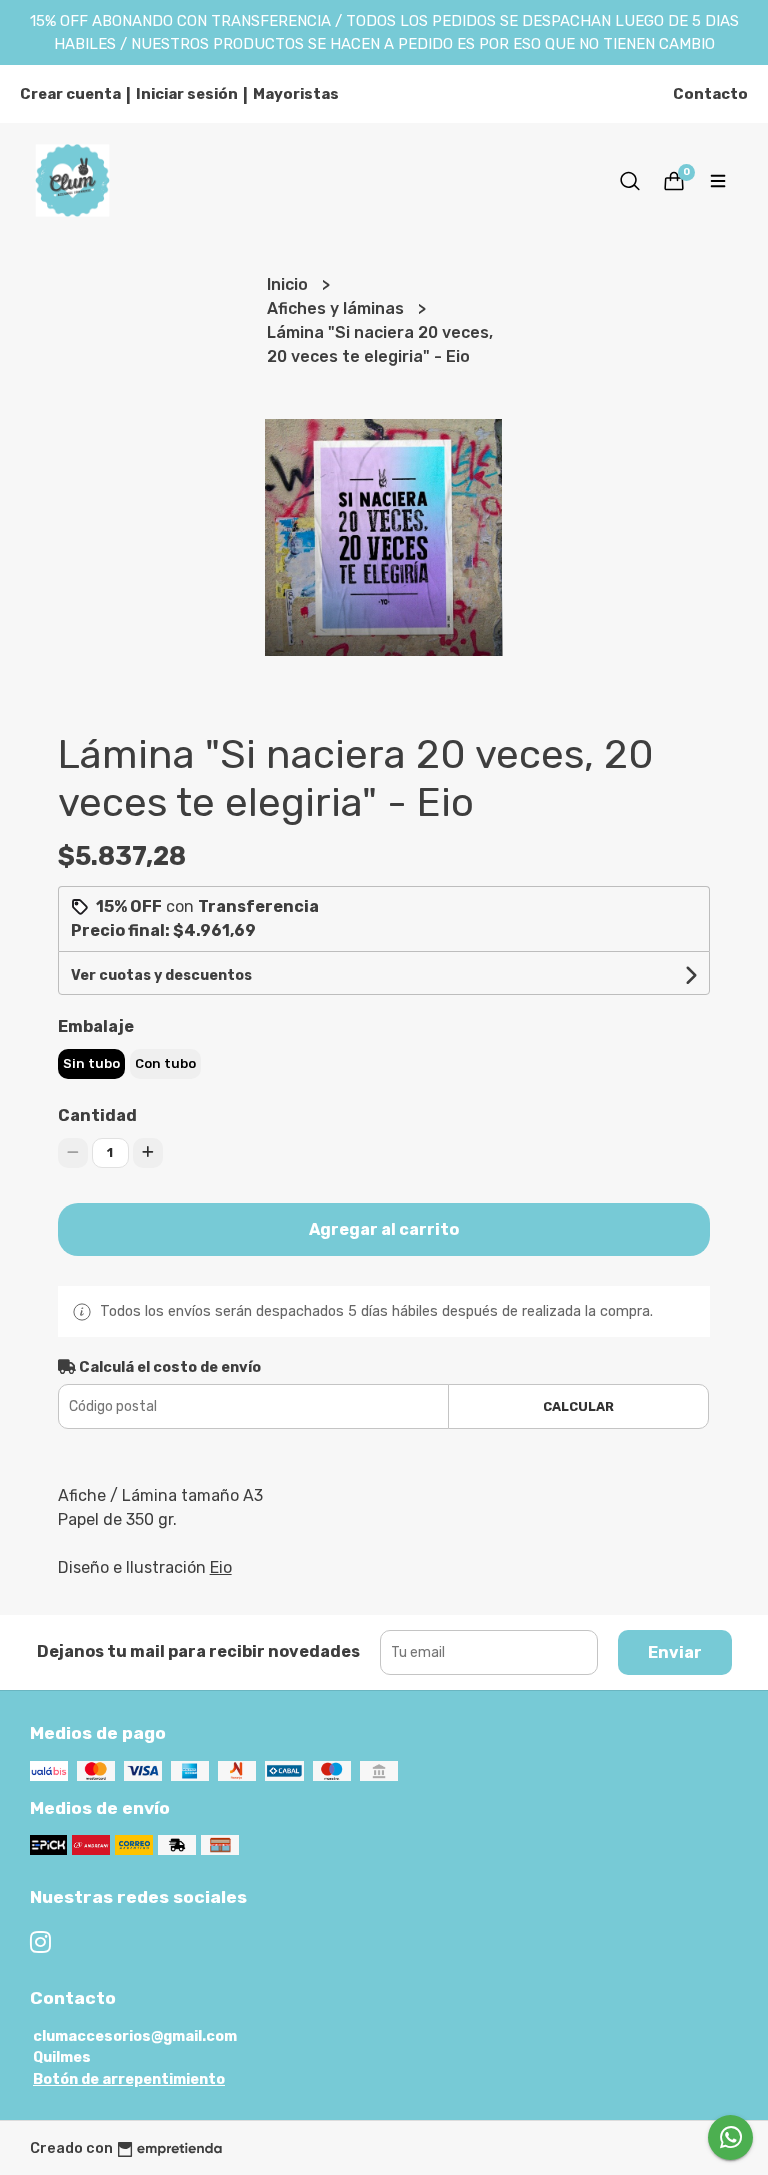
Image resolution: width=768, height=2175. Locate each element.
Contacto (710, 94)
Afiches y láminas (337, 308)
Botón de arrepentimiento (129, 2079)
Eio (221, 1567)
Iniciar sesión (187, 94)
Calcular (578, 1406)
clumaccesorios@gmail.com (135, 2036)
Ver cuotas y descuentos (161, 975)
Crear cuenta (70, 94)
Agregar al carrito (384, 1229)
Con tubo (165, 1063)
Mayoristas (296, 94)
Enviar (675, 1652)
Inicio (289, 284)
